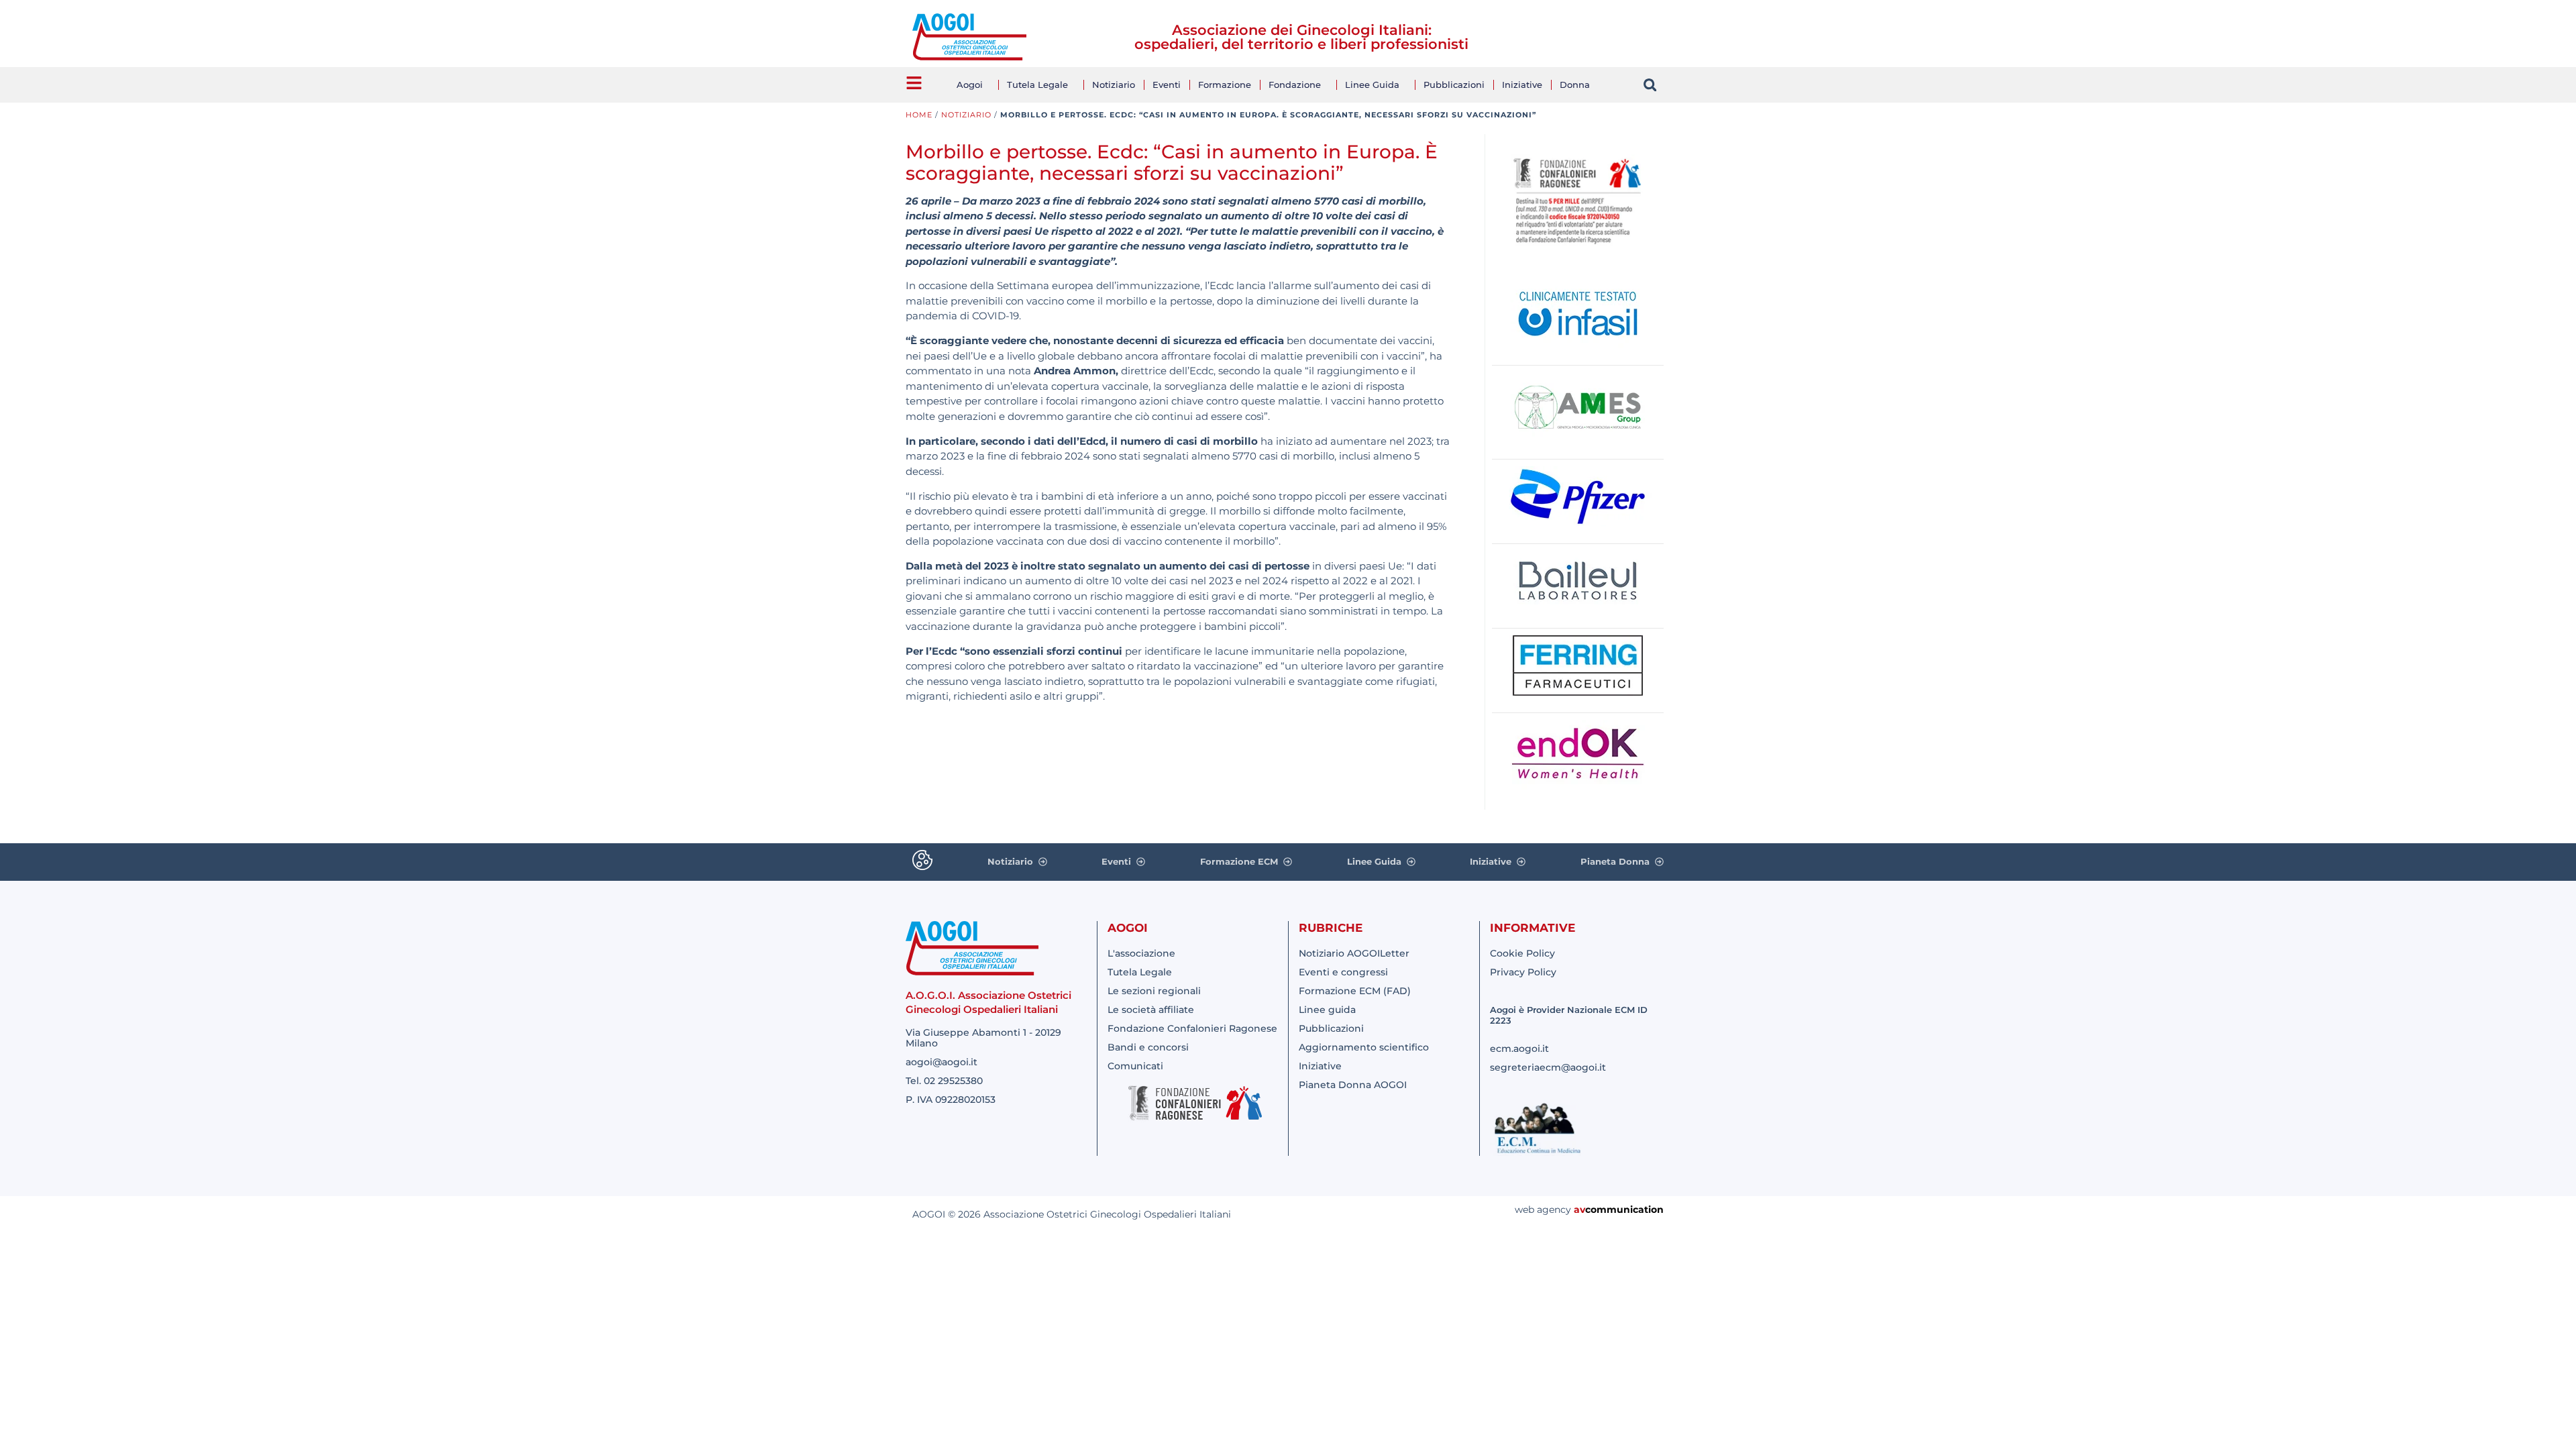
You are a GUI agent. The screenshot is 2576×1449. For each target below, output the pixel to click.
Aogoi (970, 85)
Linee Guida (1372, 85)
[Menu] (914, 83)
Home (919, 115)
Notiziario (1114, 85)
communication (1624, 1210)
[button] (1650, 85)
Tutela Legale (1037, 85)
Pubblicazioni (1454, 85)
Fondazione (1295, 85)
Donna (1575, 85)
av (1579, 1210)
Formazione (1225, 85)
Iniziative (1522, 85)
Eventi (1167, 85)
